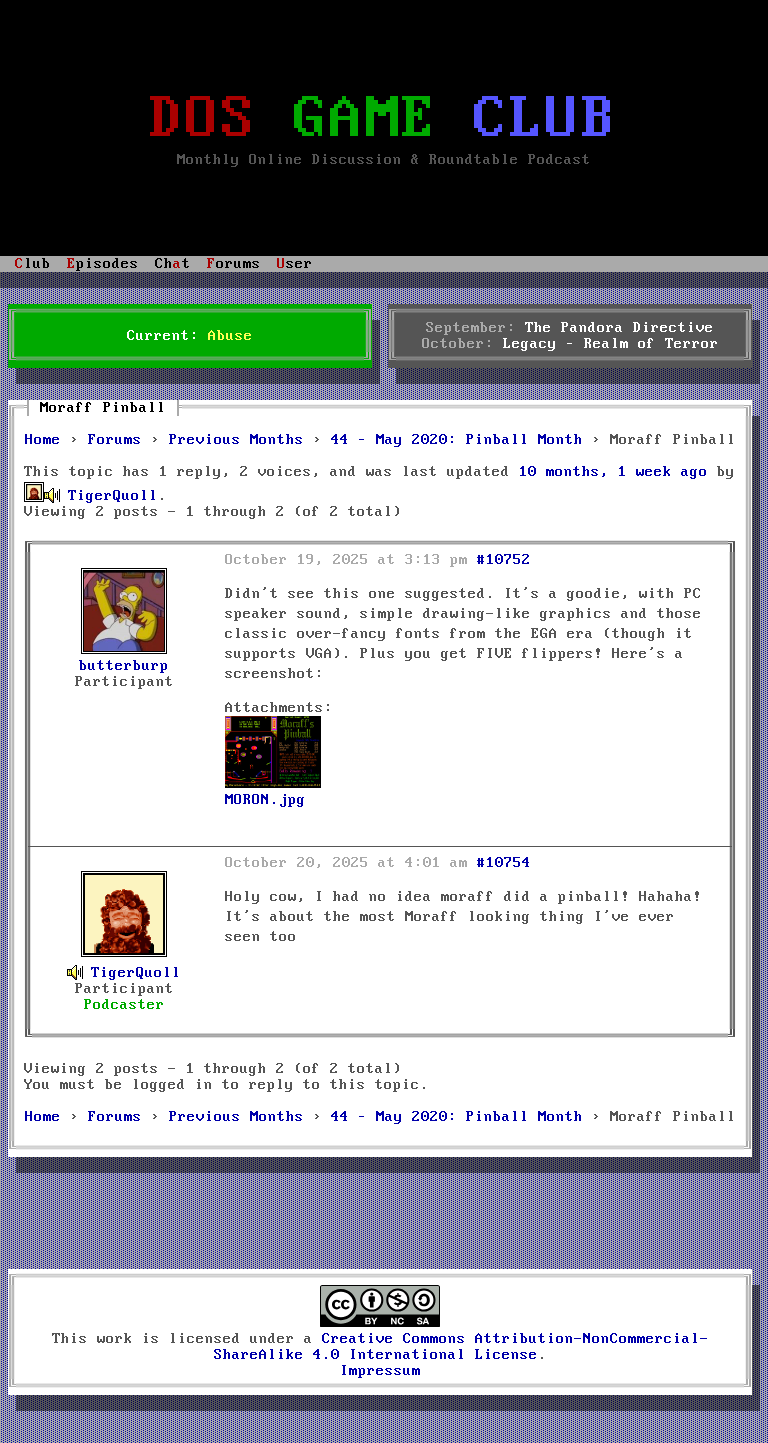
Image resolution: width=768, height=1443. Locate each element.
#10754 (504, 863)
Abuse (230, 336)
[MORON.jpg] (273, 784)
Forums (115, 440)
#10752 (504, 560)
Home (43, 440)
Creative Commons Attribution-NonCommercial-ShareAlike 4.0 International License (461, 1347)
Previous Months (236, 440)
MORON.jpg (265, 800)
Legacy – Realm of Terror (611, 344)
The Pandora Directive (619, 328)
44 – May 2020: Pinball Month (457, 440)
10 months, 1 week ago (613, 472)
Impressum (380, 1371)
